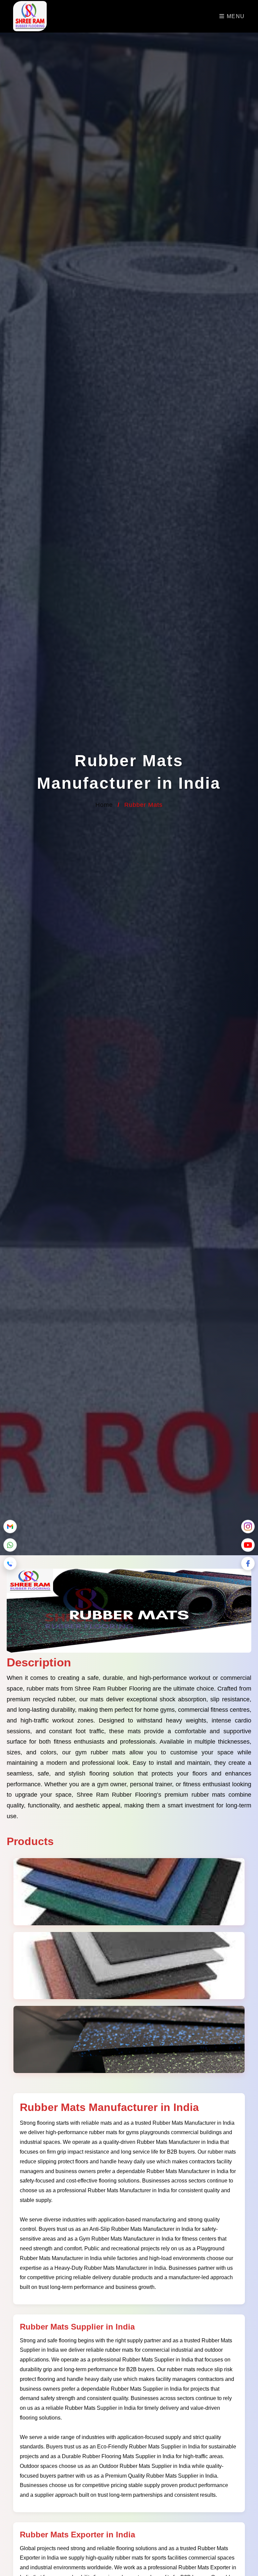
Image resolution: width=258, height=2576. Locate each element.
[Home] (30, 17)
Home (104, 805)
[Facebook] (248, 1564)
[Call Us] (10, 1564)
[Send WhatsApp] (10, 1546)
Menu (235, 16)
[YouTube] (248, 1546)
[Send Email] (10, 1527)
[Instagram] (248, 1527)
